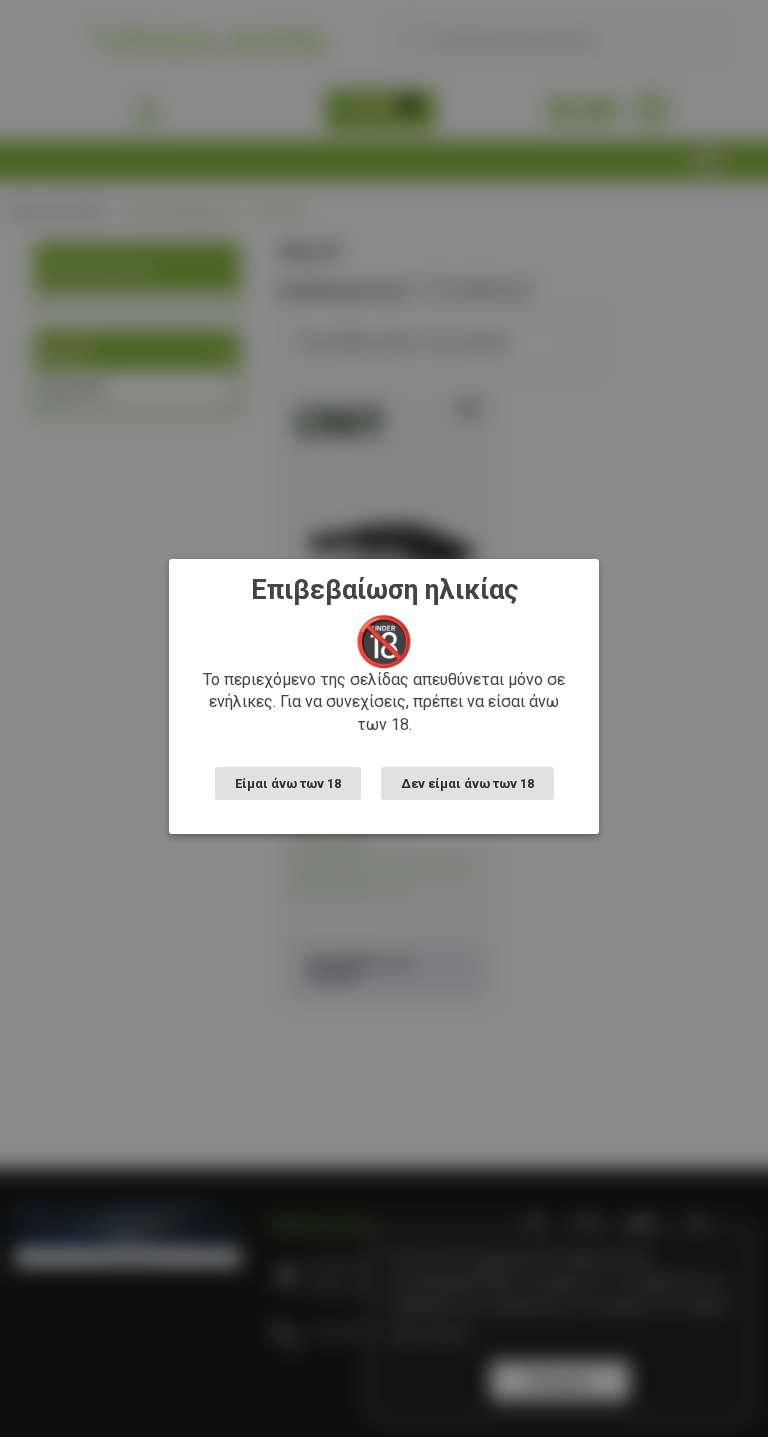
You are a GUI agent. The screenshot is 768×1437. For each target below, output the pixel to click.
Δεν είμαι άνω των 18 (467, 783)
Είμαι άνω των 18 (288, 783)
